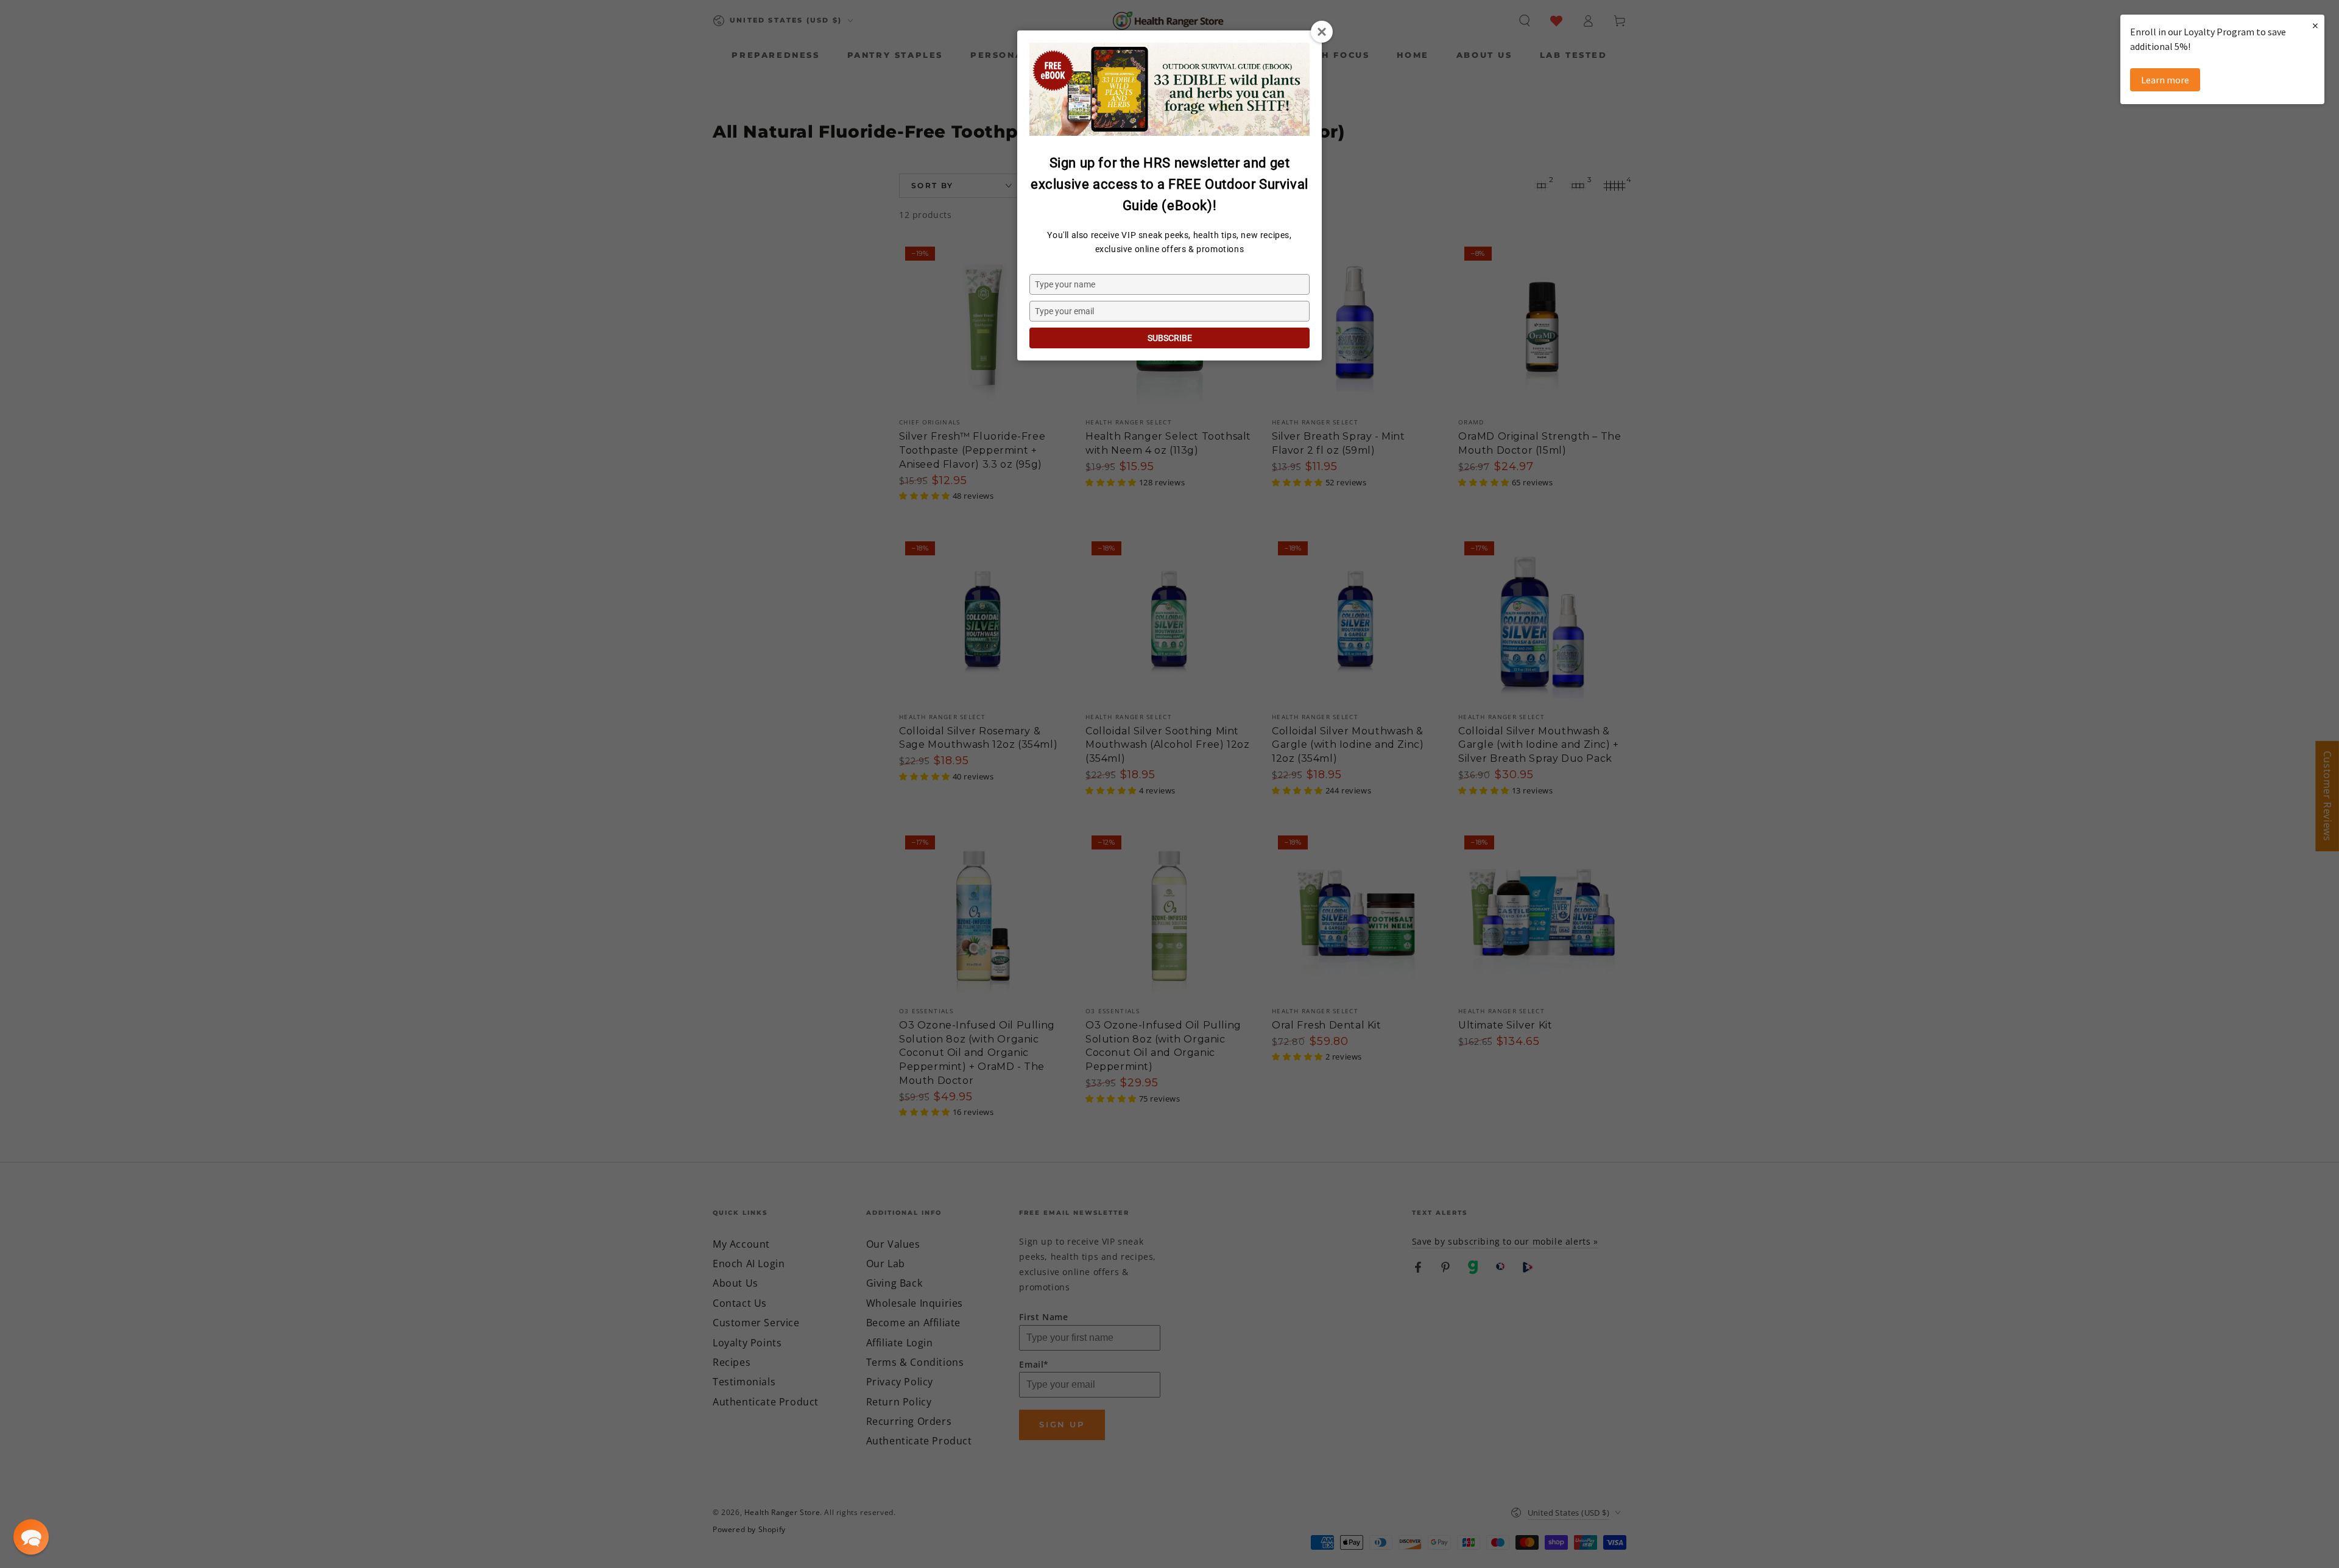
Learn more (2165, 80)
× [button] (2315, 25)
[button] (31, 1537)
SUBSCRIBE (1170, 338)
